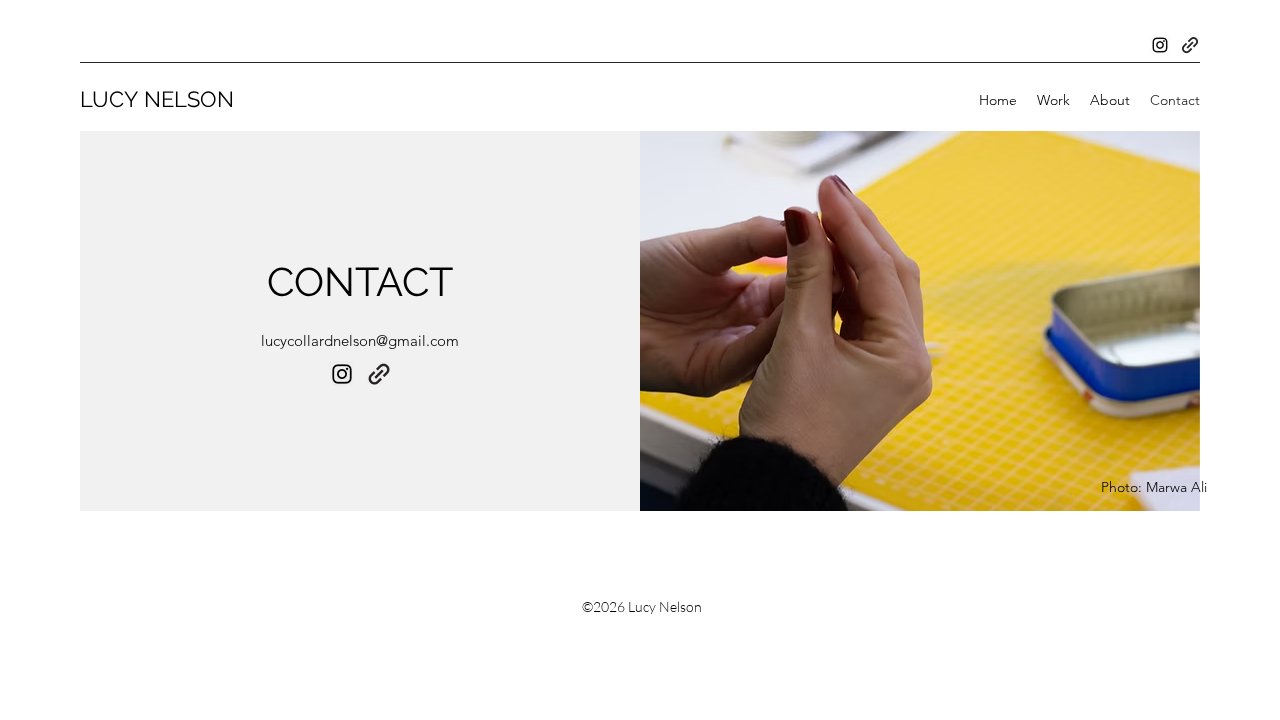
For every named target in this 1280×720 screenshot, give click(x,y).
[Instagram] (1160, 45)
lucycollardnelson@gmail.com (360, 340)
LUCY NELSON (157, 99)
